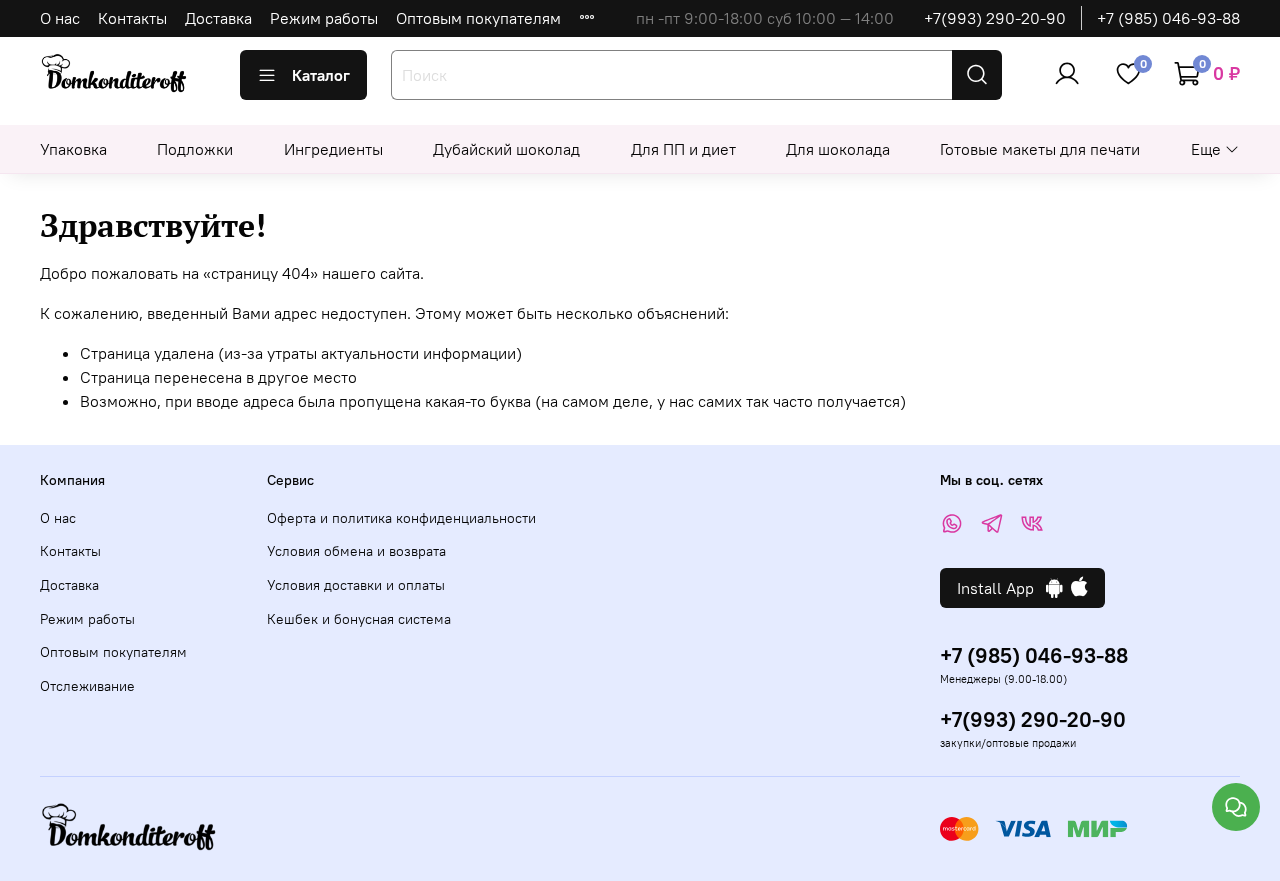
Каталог (321, 75)
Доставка (218, 18)
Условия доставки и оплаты (356, 585)
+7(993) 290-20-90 (995, 18)
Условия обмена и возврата (356, 551)
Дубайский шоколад (506, 149)
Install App (1001, 588)
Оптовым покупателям (478, 18)
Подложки (195, 149)
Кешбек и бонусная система (359, 619)
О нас (60, 18)
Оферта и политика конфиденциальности (401, 518)
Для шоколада (838, 149)
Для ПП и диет (683, 149)
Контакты (132, 18)
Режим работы (324, 18)
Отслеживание (87, 686)
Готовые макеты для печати (1040, 149)
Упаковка (73, 149)
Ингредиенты (333, 149)
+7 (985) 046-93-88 (1168, 18)
